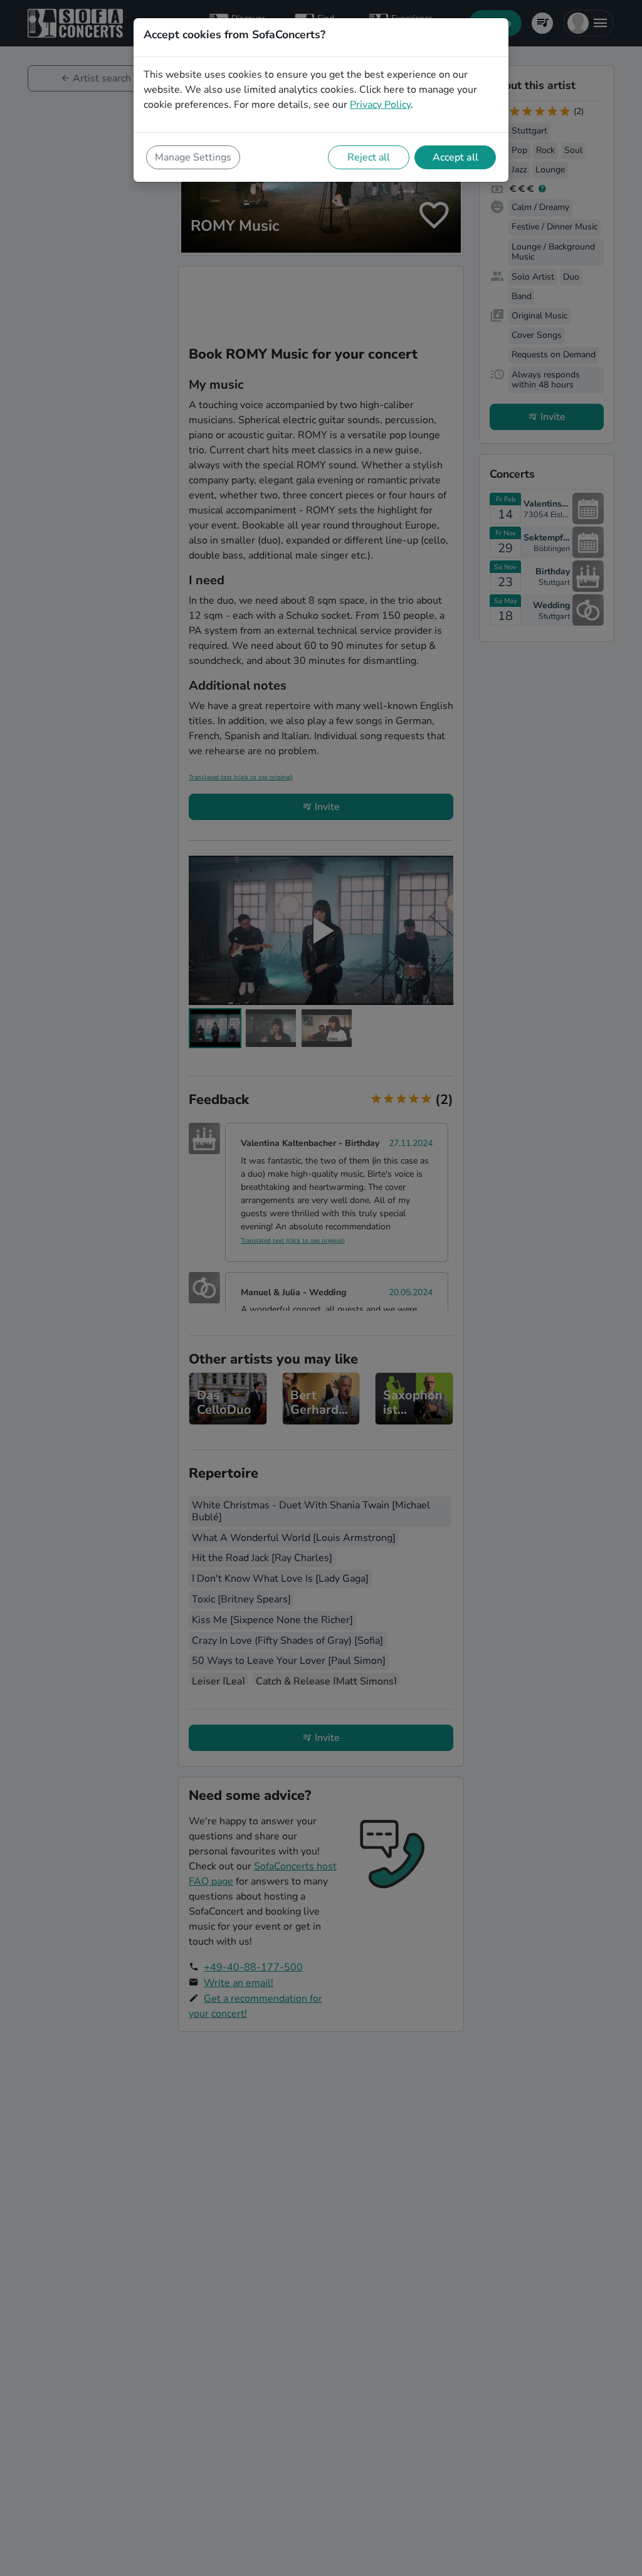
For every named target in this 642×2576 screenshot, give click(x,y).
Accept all (455, 157)
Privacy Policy (380, 105)
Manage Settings (193, 157)
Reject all (369, 157)
